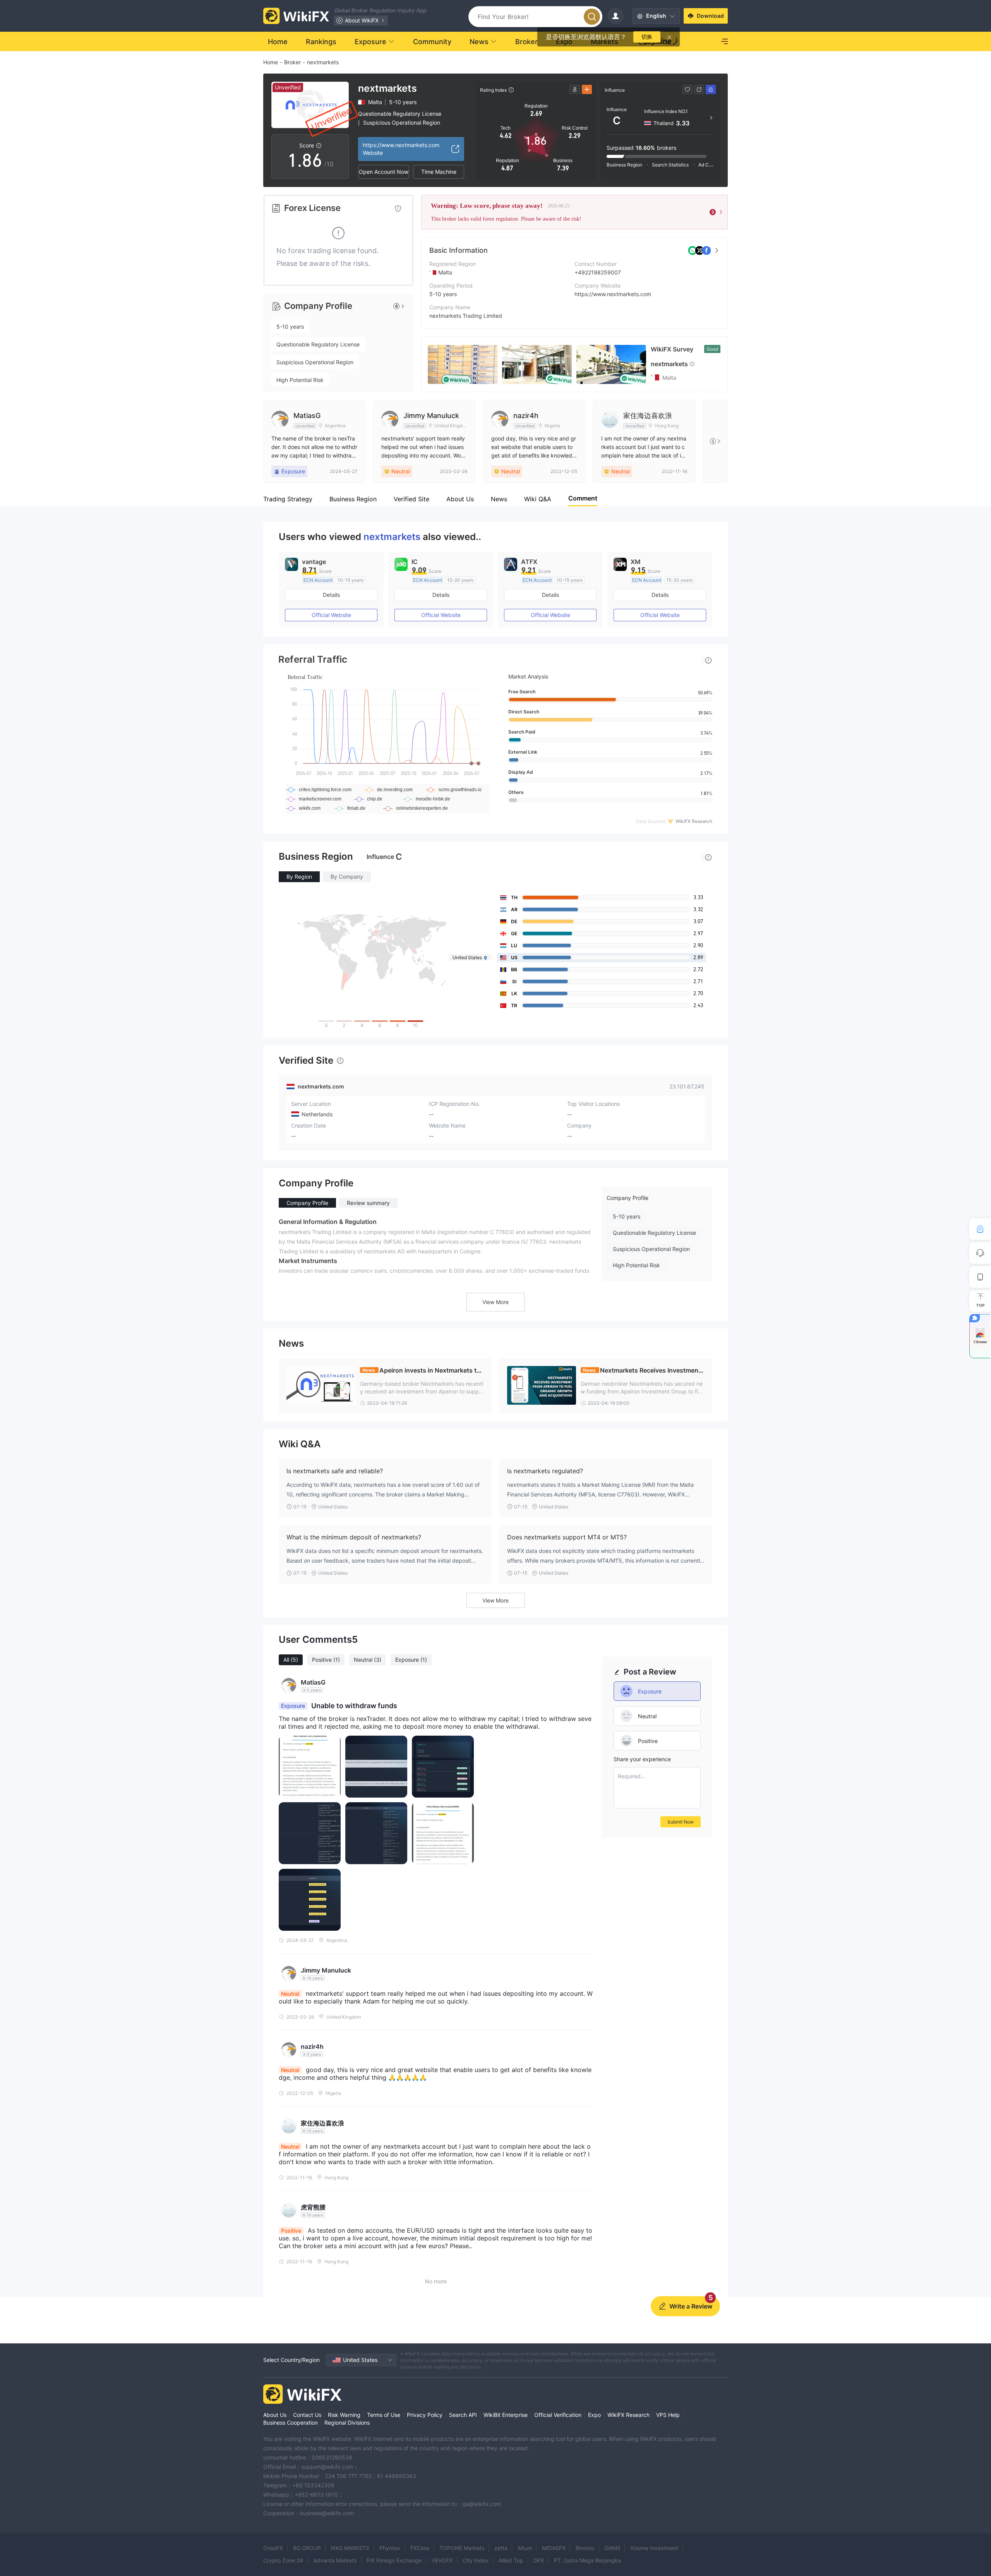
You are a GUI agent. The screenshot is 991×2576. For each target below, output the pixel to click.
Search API (463, 2415)
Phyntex (390, 2548)
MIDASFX (554, 2548)
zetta (501, 2548)
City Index (476, 2560)
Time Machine (439, 172)
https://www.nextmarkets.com (613, 294)
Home (271, 62)
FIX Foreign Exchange (394, 2560)
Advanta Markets (335, 2560)
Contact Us (307, 2415)
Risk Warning (344, 2415)
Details (331, 595)
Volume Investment (654, 2548)
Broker (292, 62)
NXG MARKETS (350, 2548)
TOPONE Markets (462, 2548)
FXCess (420, 2548)
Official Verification (558, 2415)
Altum (525, 2548)
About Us (275, 2415)
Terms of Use (384, 2415)
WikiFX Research (628, 2415)
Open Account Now (384, 172)
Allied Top (511, 2560)
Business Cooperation (291, 2423)
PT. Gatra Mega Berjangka (587, 2560)
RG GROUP (307, 2548)
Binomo (585, 2548)
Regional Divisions (347, 2423)
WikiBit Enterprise (506, 2415)
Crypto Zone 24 (283, 2560)
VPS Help (668, 2415)
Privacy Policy (425, 2415)
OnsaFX (273, 2548)
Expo (594, 2415)
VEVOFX (442, 2560)
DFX (539, 2560)
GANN (612, 2548)
